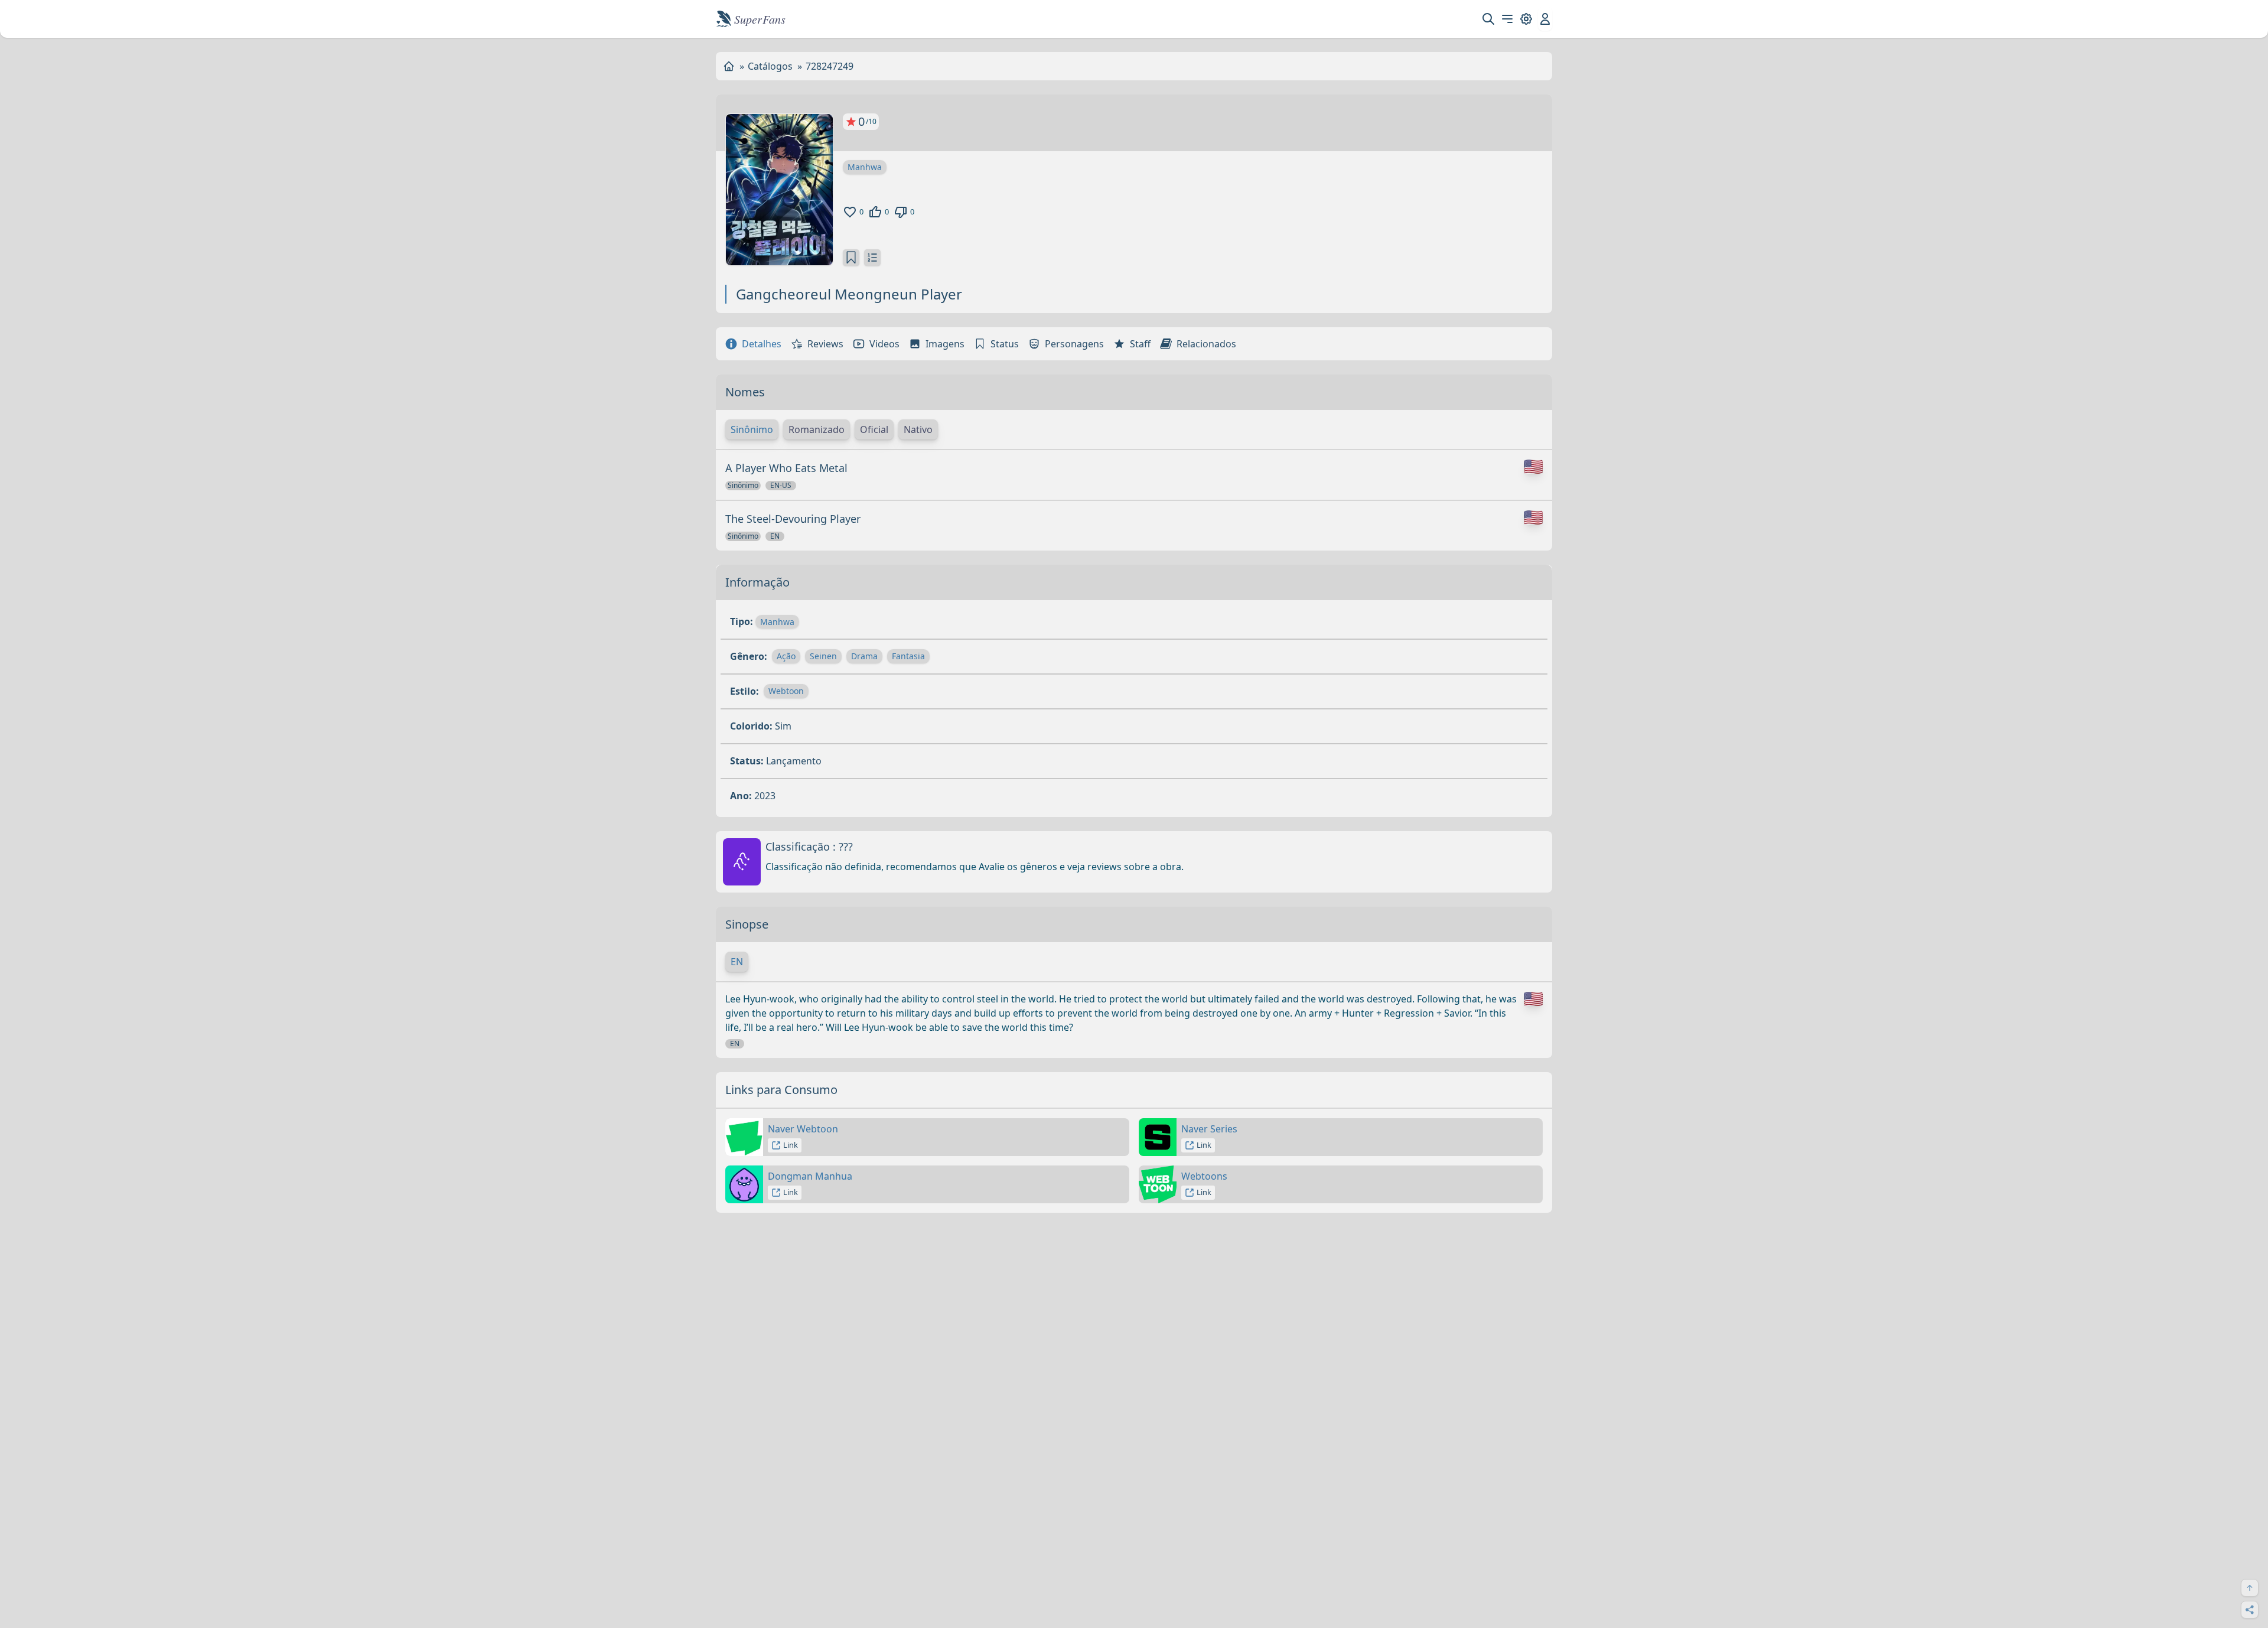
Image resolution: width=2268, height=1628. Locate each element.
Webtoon (786, 691)
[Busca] (1488, 19)
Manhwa (865, 167)
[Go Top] (2250, 1588)
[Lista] (872, 258)
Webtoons (1204, 1176)
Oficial (874, 429)
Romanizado (817, 429)
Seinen (823, 656)
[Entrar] (1545, 19)
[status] (851, 258)
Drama (864, 656)
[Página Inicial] (729, 66)
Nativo (918, 429)
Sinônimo (752, 429)
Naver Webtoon (803, 1129)
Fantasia (908, 656)
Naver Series (1209, 1129)
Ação (786, 656)
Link (791, 1145)
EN (737, 962)
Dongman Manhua (810, 1176)
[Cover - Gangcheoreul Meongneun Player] (779, 190)
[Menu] (1507, 19)
